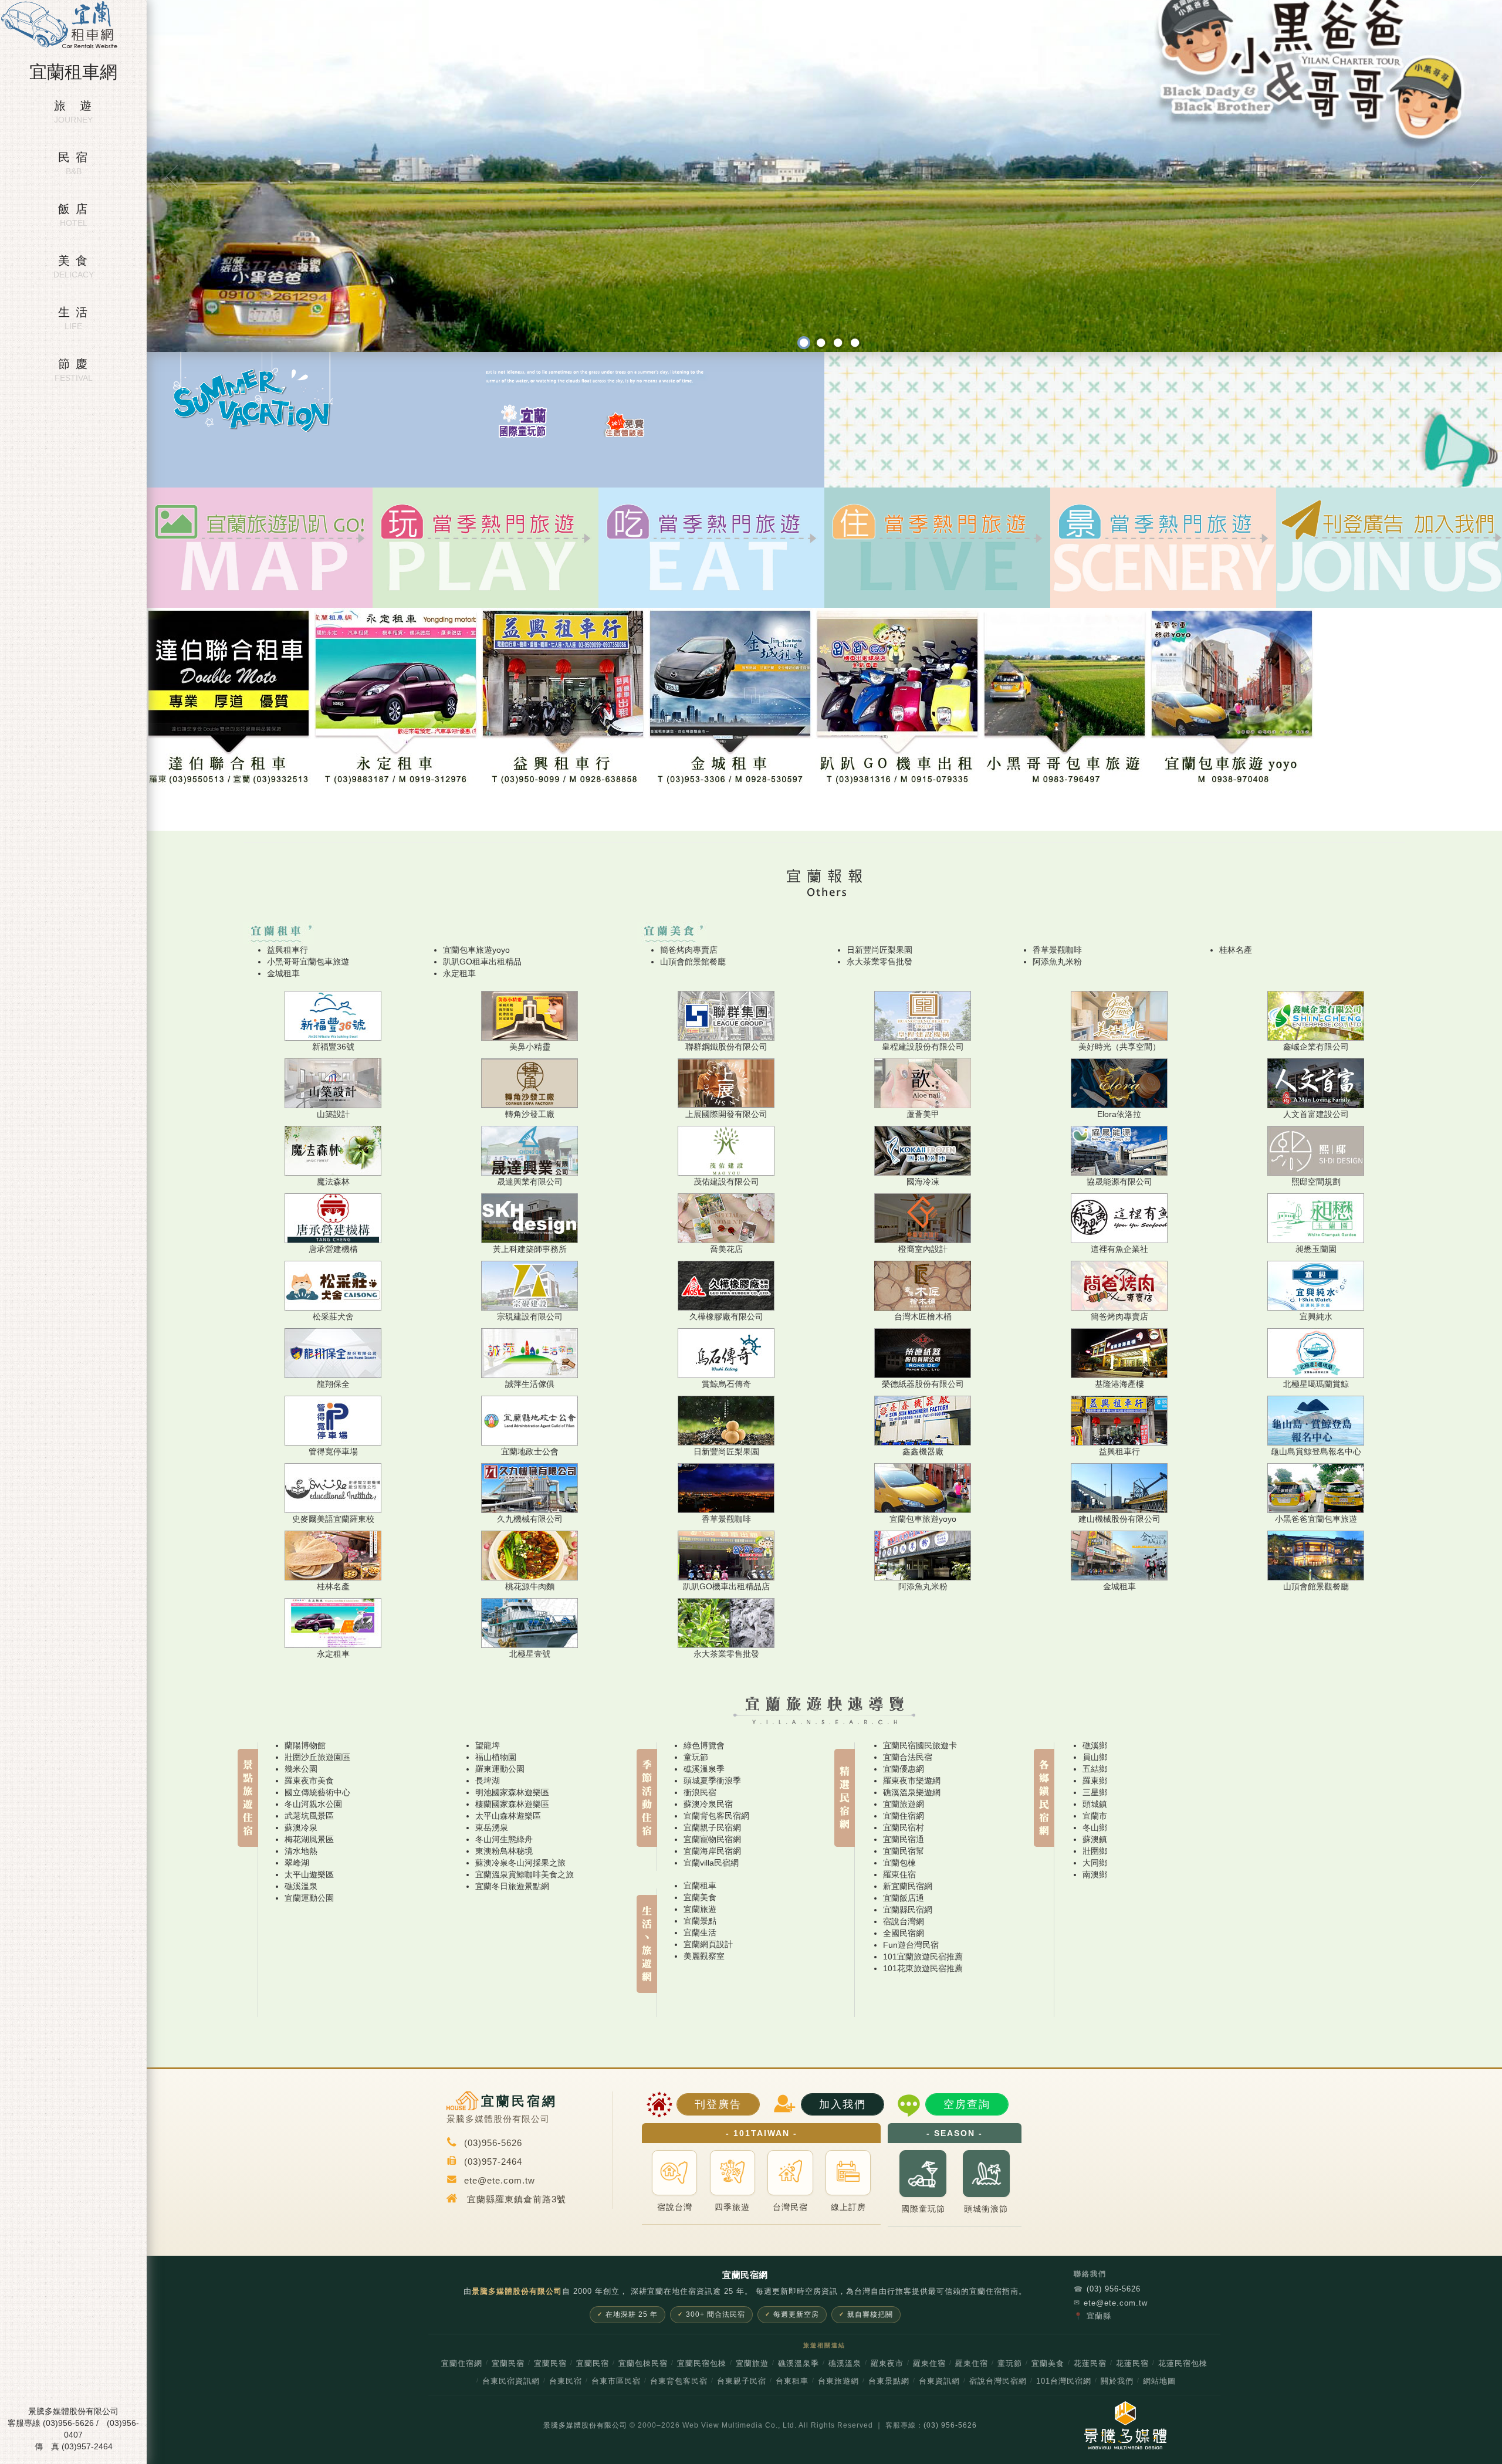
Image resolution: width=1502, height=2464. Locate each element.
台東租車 (792, 2381)
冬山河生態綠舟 (504, 1839)
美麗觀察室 (704, 1956)
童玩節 (696, 1757)
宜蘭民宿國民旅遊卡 (920, 1745)
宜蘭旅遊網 (904, 1804)
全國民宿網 (904, 1933)
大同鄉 (1095, 1863)
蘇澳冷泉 (301, 1827)
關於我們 (1117, 2381)
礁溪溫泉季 (704, 1769)
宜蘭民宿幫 (904, 1851)
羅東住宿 (899, 1874)
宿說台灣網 (904, 1921)
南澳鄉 (1095, 1874)
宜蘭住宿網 (904, 1816)
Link (260, 583)
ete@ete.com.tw (1111, 2303)
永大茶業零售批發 (879, 962)
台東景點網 (889, 2381)
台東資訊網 (939, 2381)
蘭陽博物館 (305, 1745)
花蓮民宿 (1090, 2364)
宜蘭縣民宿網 (908, 1910)
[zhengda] (821, 343)
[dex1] (838, 343)
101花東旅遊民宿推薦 (923, 1968)
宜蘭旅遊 (700, 1909)
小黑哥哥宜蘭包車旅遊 (308, 962)
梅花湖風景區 (309, 1839)
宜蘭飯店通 (904, 1898)
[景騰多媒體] (1119, 2425)
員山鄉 (1095, 1757)
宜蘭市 (1095, 1816)
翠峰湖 (297, 1863)
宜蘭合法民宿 (908, 1757)
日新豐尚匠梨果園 (879, 950)
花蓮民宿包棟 (1183, 2364)
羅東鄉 (1095, 1781)
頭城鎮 (1095, 1804)
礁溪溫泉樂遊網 (912, 1792)
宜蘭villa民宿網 (711, 1863)
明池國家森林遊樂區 (512, 1792)
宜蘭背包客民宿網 (716, 1816)
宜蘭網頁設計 (708, 1944)
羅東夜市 (887, 2364)
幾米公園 (301, 1769)
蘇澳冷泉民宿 (708, 1804)
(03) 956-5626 (1107, 2289)
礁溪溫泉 (301, 1886)
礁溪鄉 (1095, 1745)
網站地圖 (1159, 2381)
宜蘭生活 (700, 1932)
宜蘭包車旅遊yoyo (476, 950)
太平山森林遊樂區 (508, 1816)
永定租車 (459, 973)
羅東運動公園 (500, 1769)
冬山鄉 (1095, 1827)
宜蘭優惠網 (904, 1769)
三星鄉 (1095, 1792)
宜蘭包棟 (899, 1863)
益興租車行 (287, 950)
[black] (804, 343)
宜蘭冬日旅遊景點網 (512, 1886)
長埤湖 (488, 1781)
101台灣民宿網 (1064, 2381)
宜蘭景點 (700, 1921)
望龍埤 (488, 1745)
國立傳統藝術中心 (317, 1792)
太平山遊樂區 (309, 1874)
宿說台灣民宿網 (998, 2381)
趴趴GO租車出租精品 (482, 962)
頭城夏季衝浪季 (712, 1781)
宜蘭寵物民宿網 (712, 1839)
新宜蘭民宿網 (908, 1886)
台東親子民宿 (742, 2381)
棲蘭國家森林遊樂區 (512, 1804)
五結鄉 (1095, 1769)
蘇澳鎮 (1095, 1839)
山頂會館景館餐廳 (693, 962)
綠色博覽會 (704, 1745)
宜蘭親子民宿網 (712, 1827)
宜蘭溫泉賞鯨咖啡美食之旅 (525, 1874)
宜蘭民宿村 (904, 1827)
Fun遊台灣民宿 (911, 1945)
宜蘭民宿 (508, 2364)
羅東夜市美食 (309, 1781)
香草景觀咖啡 (1057, 950)
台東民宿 (566, 2381)
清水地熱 (301, 1851)
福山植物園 (496, 1757)
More (486, 583)
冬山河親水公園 (313, 1804)
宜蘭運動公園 (309, 1898)
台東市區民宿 (616, 2381)
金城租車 (283, 973)
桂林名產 (1236, 950)
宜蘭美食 (700, 1897)
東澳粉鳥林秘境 (504, 1851)
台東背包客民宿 (679, 2381)
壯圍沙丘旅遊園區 (317, 1757)
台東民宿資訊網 (511, 2381)
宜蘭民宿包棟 (702, 2364)
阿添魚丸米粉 (1057, 962)
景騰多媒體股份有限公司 (585, 2425)
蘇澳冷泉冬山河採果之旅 (520, 1863)
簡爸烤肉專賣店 (689, 950)
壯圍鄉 (1095, 1851)
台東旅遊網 (838, 2381)
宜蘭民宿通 (904, 1839)
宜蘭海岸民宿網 (712, 1851)
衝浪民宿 (700, 1792)
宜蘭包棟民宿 (643, 2364)
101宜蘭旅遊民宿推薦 (923, 1957)
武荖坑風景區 (309, 1816)
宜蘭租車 (700, 1886)
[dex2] (855, 343)
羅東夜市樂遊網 (912, 1781)
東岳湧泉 (492, 1827)
